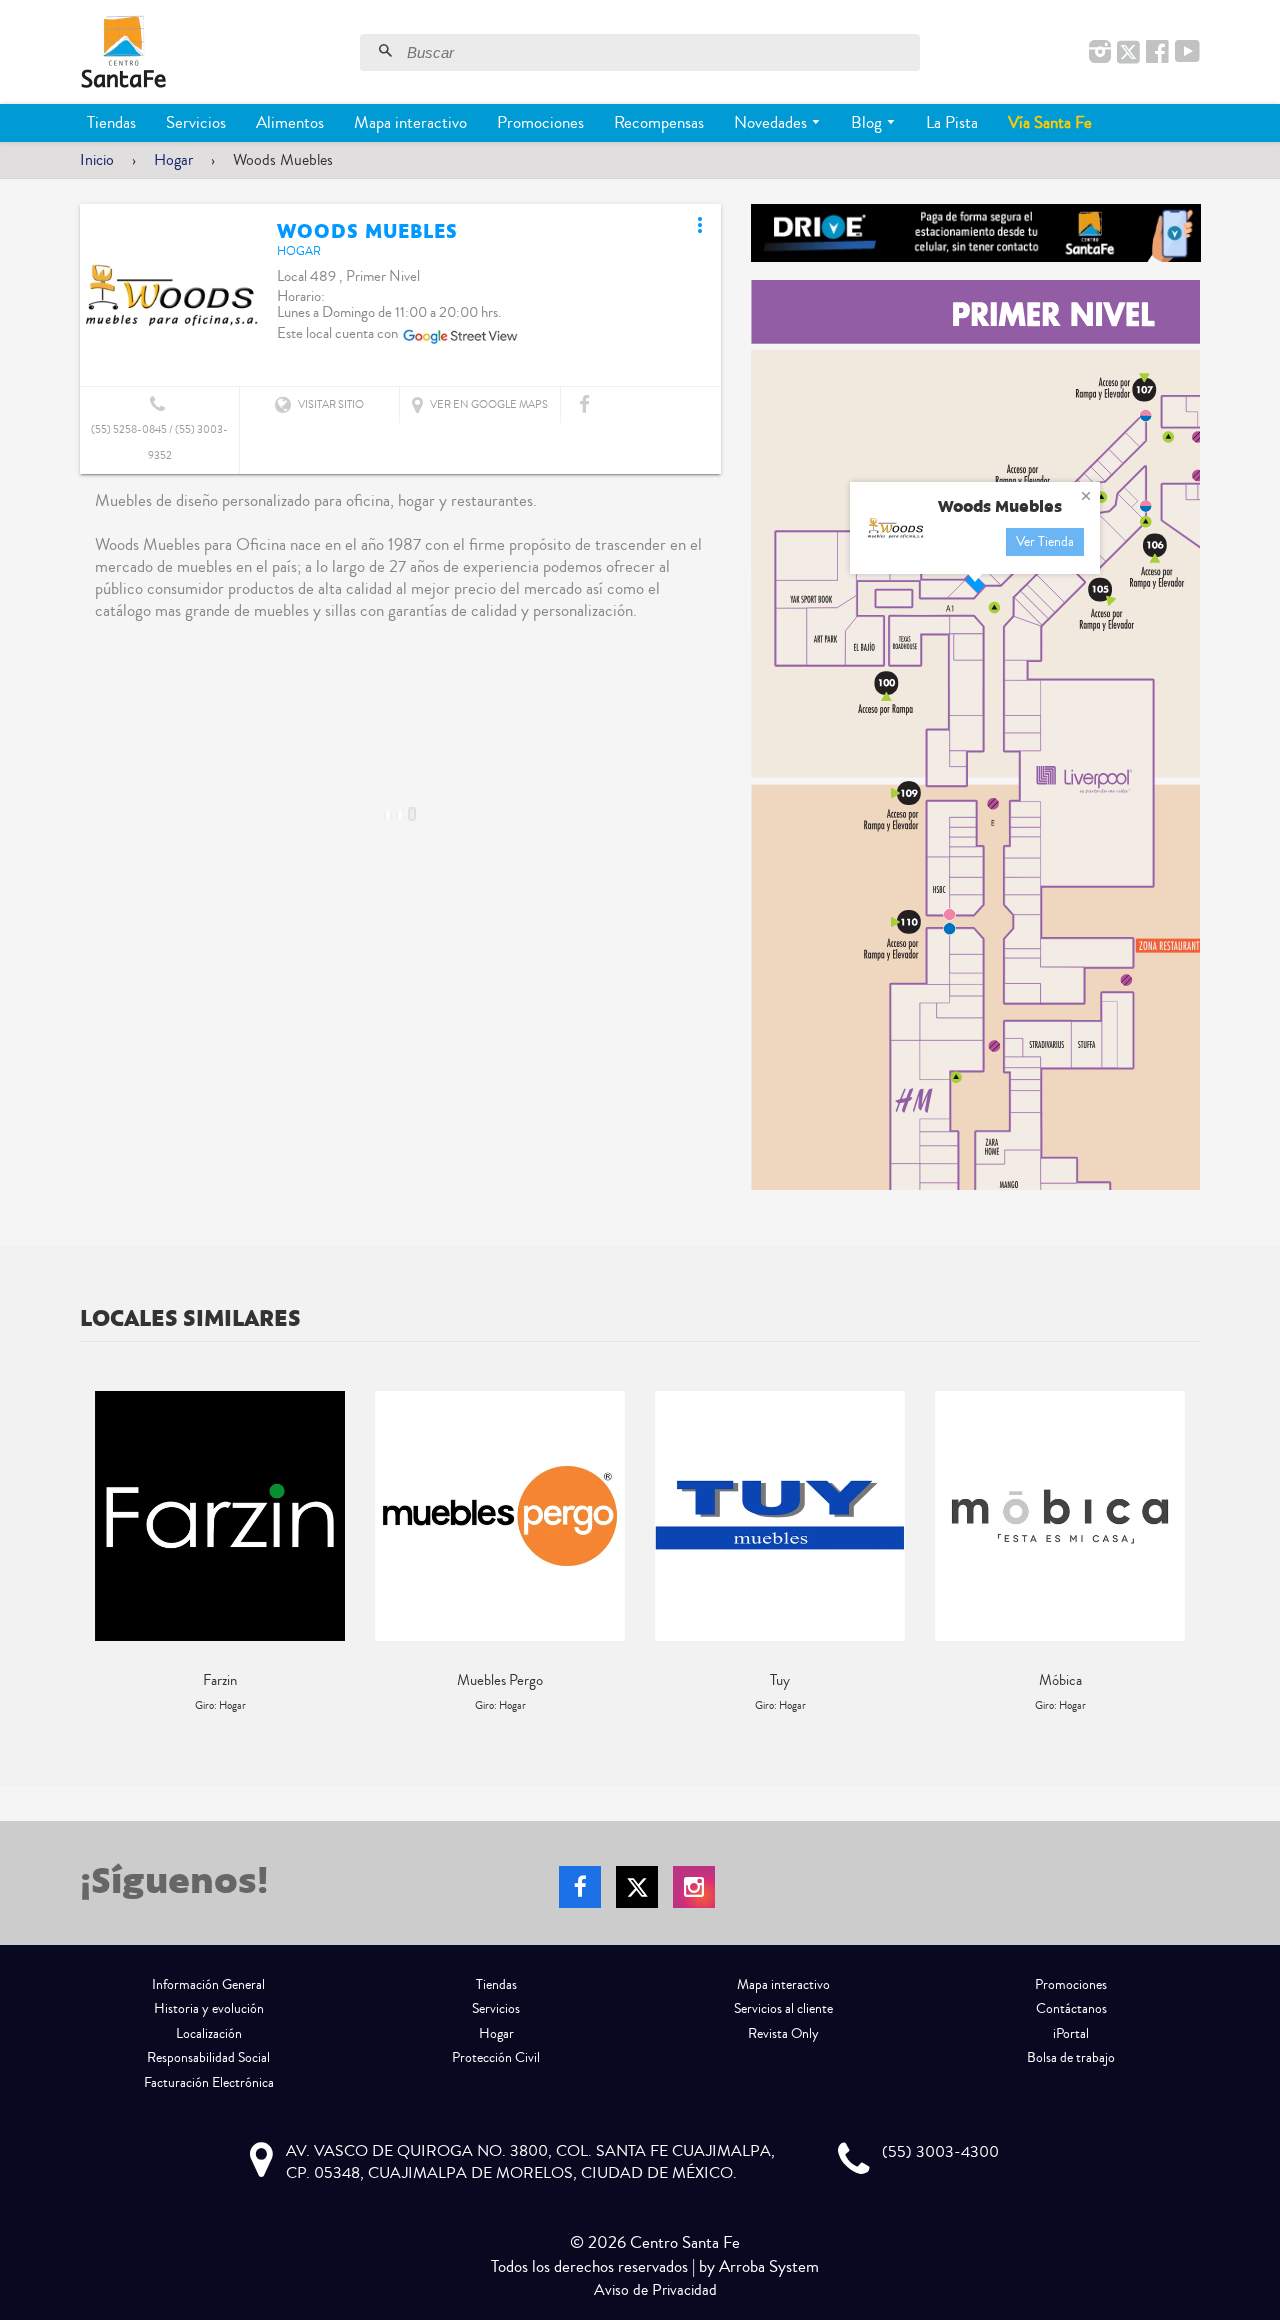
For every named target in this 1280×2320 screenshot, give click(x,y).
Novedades (772, 122)
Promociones (540, 122)
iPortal (1071, 2034)
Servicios (196, 122)
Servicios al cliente (783, 2009)
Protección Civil (496, 2058)
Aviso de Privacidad (655, 2290)
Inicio (97, 160)
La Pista (952, 122)
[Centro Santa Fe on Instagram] (1100, 53)
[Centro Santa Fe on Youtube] (1187, 53)
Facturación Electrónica (209, 2083)
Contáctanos (1071, 2009)
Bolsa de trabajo (1071, 2058)
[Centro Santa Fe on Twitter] (1128, 53)
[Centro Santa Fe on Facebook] (1157, 53)
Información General (208, 1985)
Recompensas (659, 122)
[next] (1180, 1552)
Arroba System (769, 2266)
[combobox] (661, 52)
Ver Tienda (1045, 542)
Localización (209, 2034)
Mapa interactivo (410, 122)
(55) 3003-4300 (940, 2152)
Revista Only (783, 2034)
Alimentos (290, 122)
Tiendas (111, 122)
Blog (868, 122)
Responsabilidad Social (208, 2058)
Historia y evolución (209, 2009)
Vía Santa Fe (1050, 122)
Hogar (173, 160)
